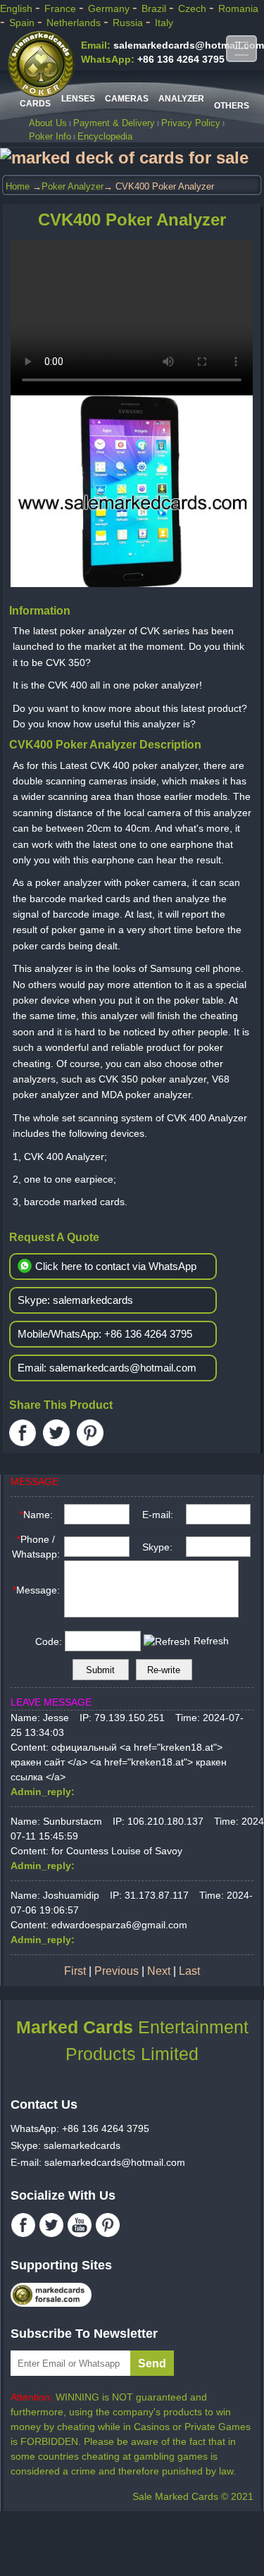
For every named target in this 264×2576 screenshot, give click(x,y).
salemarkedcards (75, 1300)
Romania (238, 8)
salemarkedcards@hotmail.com (172, 45)
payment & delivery (114, 123)
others (232, 106)
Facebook (23, 1433)
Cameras (127, 99)
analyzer (181, 99)
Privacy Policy (191, 123)
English (18, 8)
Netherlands (75, 23)
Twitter (56, 1433)
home (18, 186)
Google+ (124, 1433)
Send (152, 2364)
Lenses (78, 99)
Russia (129, 23)
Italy (164, 23)
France (62, 8)
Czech (194, 8)
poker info (50, 136)
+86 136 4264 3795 (153, 59)
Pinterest (90, 1433)
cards (35, 104)
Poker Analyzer (73, 186)
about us (48, 123)
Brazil (155, 8)
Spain (23, 23)
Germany (110, 8)
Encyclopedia (105, 136)
